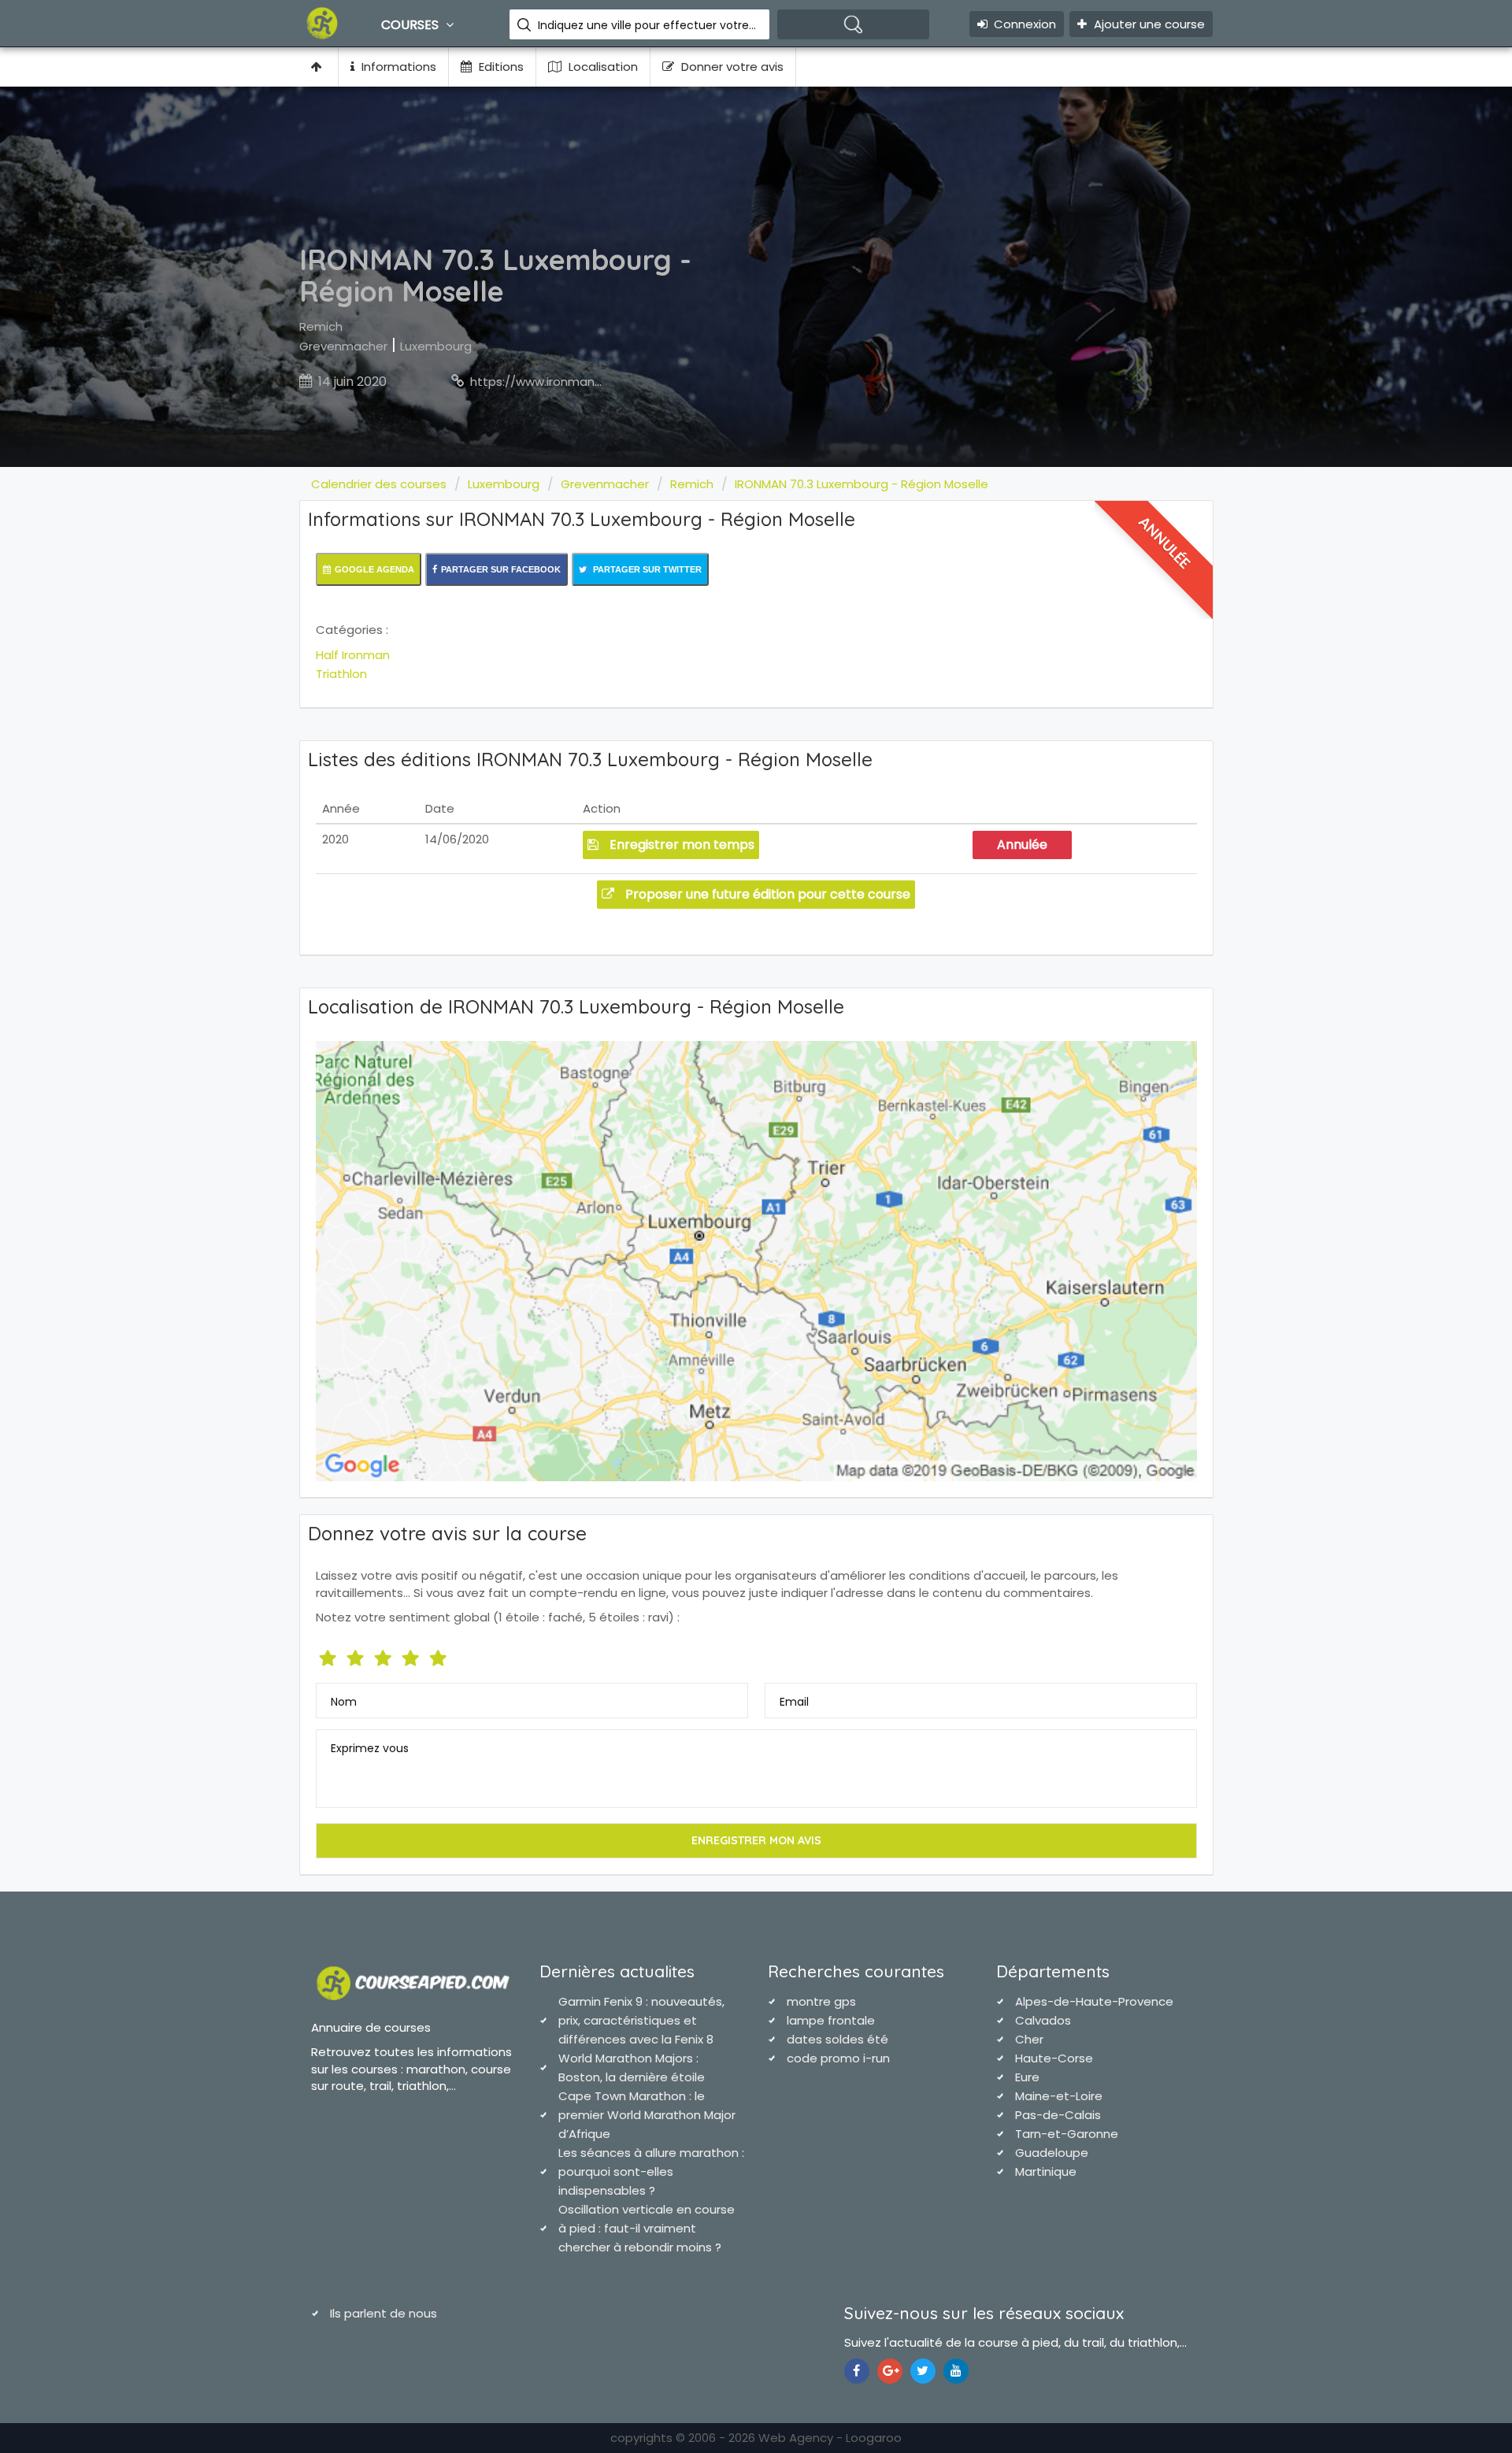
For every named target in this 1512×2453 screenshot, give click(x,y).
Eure (1027, 2077)
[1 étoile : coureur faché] (330, 1655)
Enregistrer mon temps (680, 845)
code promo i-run (838, 2058)
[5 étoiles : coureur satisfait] (385, 1655)
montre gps (821, 2001)
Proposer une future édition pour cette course (766, 894)
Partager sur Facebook (501, 569)
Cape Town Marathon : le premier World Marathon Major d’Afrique (647, 2115)
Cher (1029, 2039)
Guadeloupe (1052, 2153)
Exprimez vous (370, 1748)
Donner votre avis (731, 67)
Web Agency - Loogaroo (830, 2438)
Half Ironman (353, 655)
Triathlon (341, 674)
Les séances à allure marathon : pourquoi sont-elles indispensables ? (651, 2171)
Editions (500, 67)
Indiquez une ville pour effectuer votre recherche (648, 25)
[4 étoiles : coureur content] (412, 1655)
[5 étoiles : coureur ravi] (440, 1655)
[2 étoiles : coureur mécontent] (357, 1655)
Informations (397, 67)
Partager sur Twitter (646, 569)
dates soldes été (838, 2039)
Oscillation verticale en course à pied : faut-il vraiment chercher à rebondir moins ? (647, 2228)
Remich (321, 326)
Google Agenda (374, 569)
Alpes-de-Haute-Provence (1094, 2001)
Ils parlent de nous (384, 2313)
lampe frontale (831, 2020)
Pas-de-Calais (1058, 2115)
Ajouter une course (1148, 24)
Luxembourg (436, 346)
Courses (411, 25)
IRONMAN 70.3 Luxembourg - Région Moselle (862, 484)
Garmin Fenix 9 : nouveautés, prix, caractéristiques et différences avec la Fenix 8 (641, 2020)
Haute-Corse (1054, 2058)
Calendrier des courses (379, 484)
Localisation (602, 67)
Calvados (1043, 2020)
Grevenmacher (343, 346)
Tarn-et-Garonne (1067, 2134)
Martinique (1046, 2171)
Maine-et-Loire (1059, 2096)
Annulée (1022, 845)
